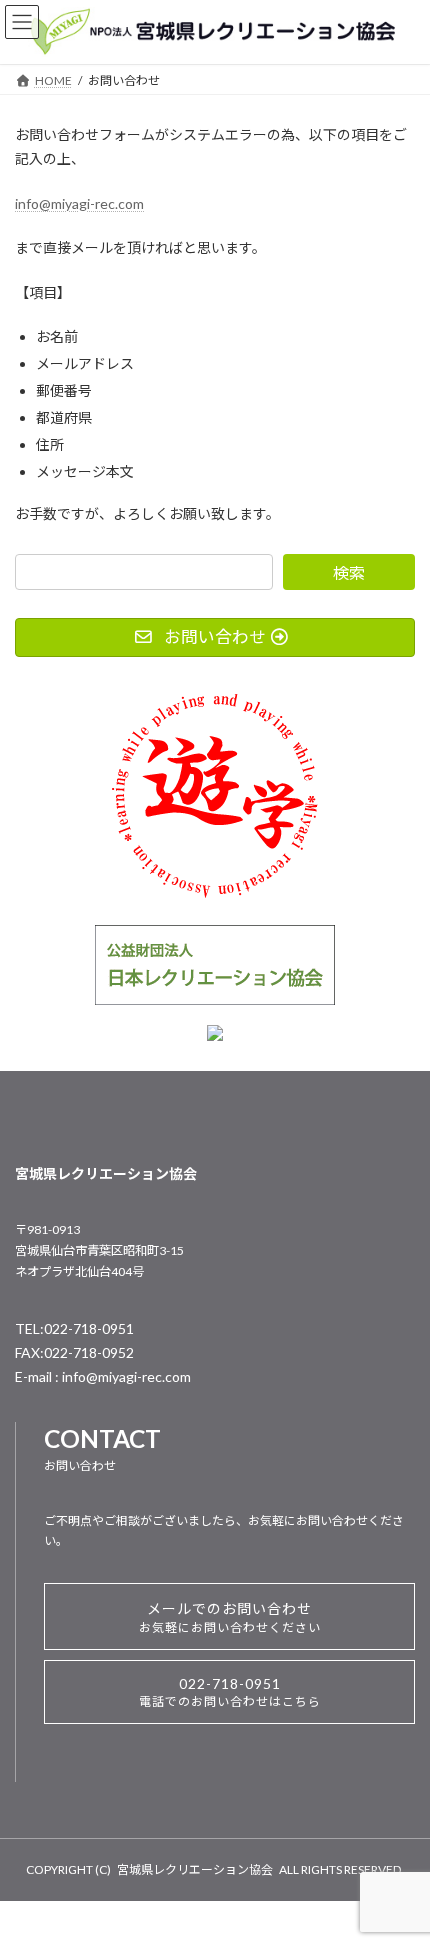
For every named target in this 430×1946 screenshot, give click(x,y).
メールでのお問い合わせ (230, 1617)
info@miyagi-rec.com (79, 203)
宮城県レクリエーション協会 (195, 1869)
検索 (349, 572)
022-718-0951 (230, 1692)
